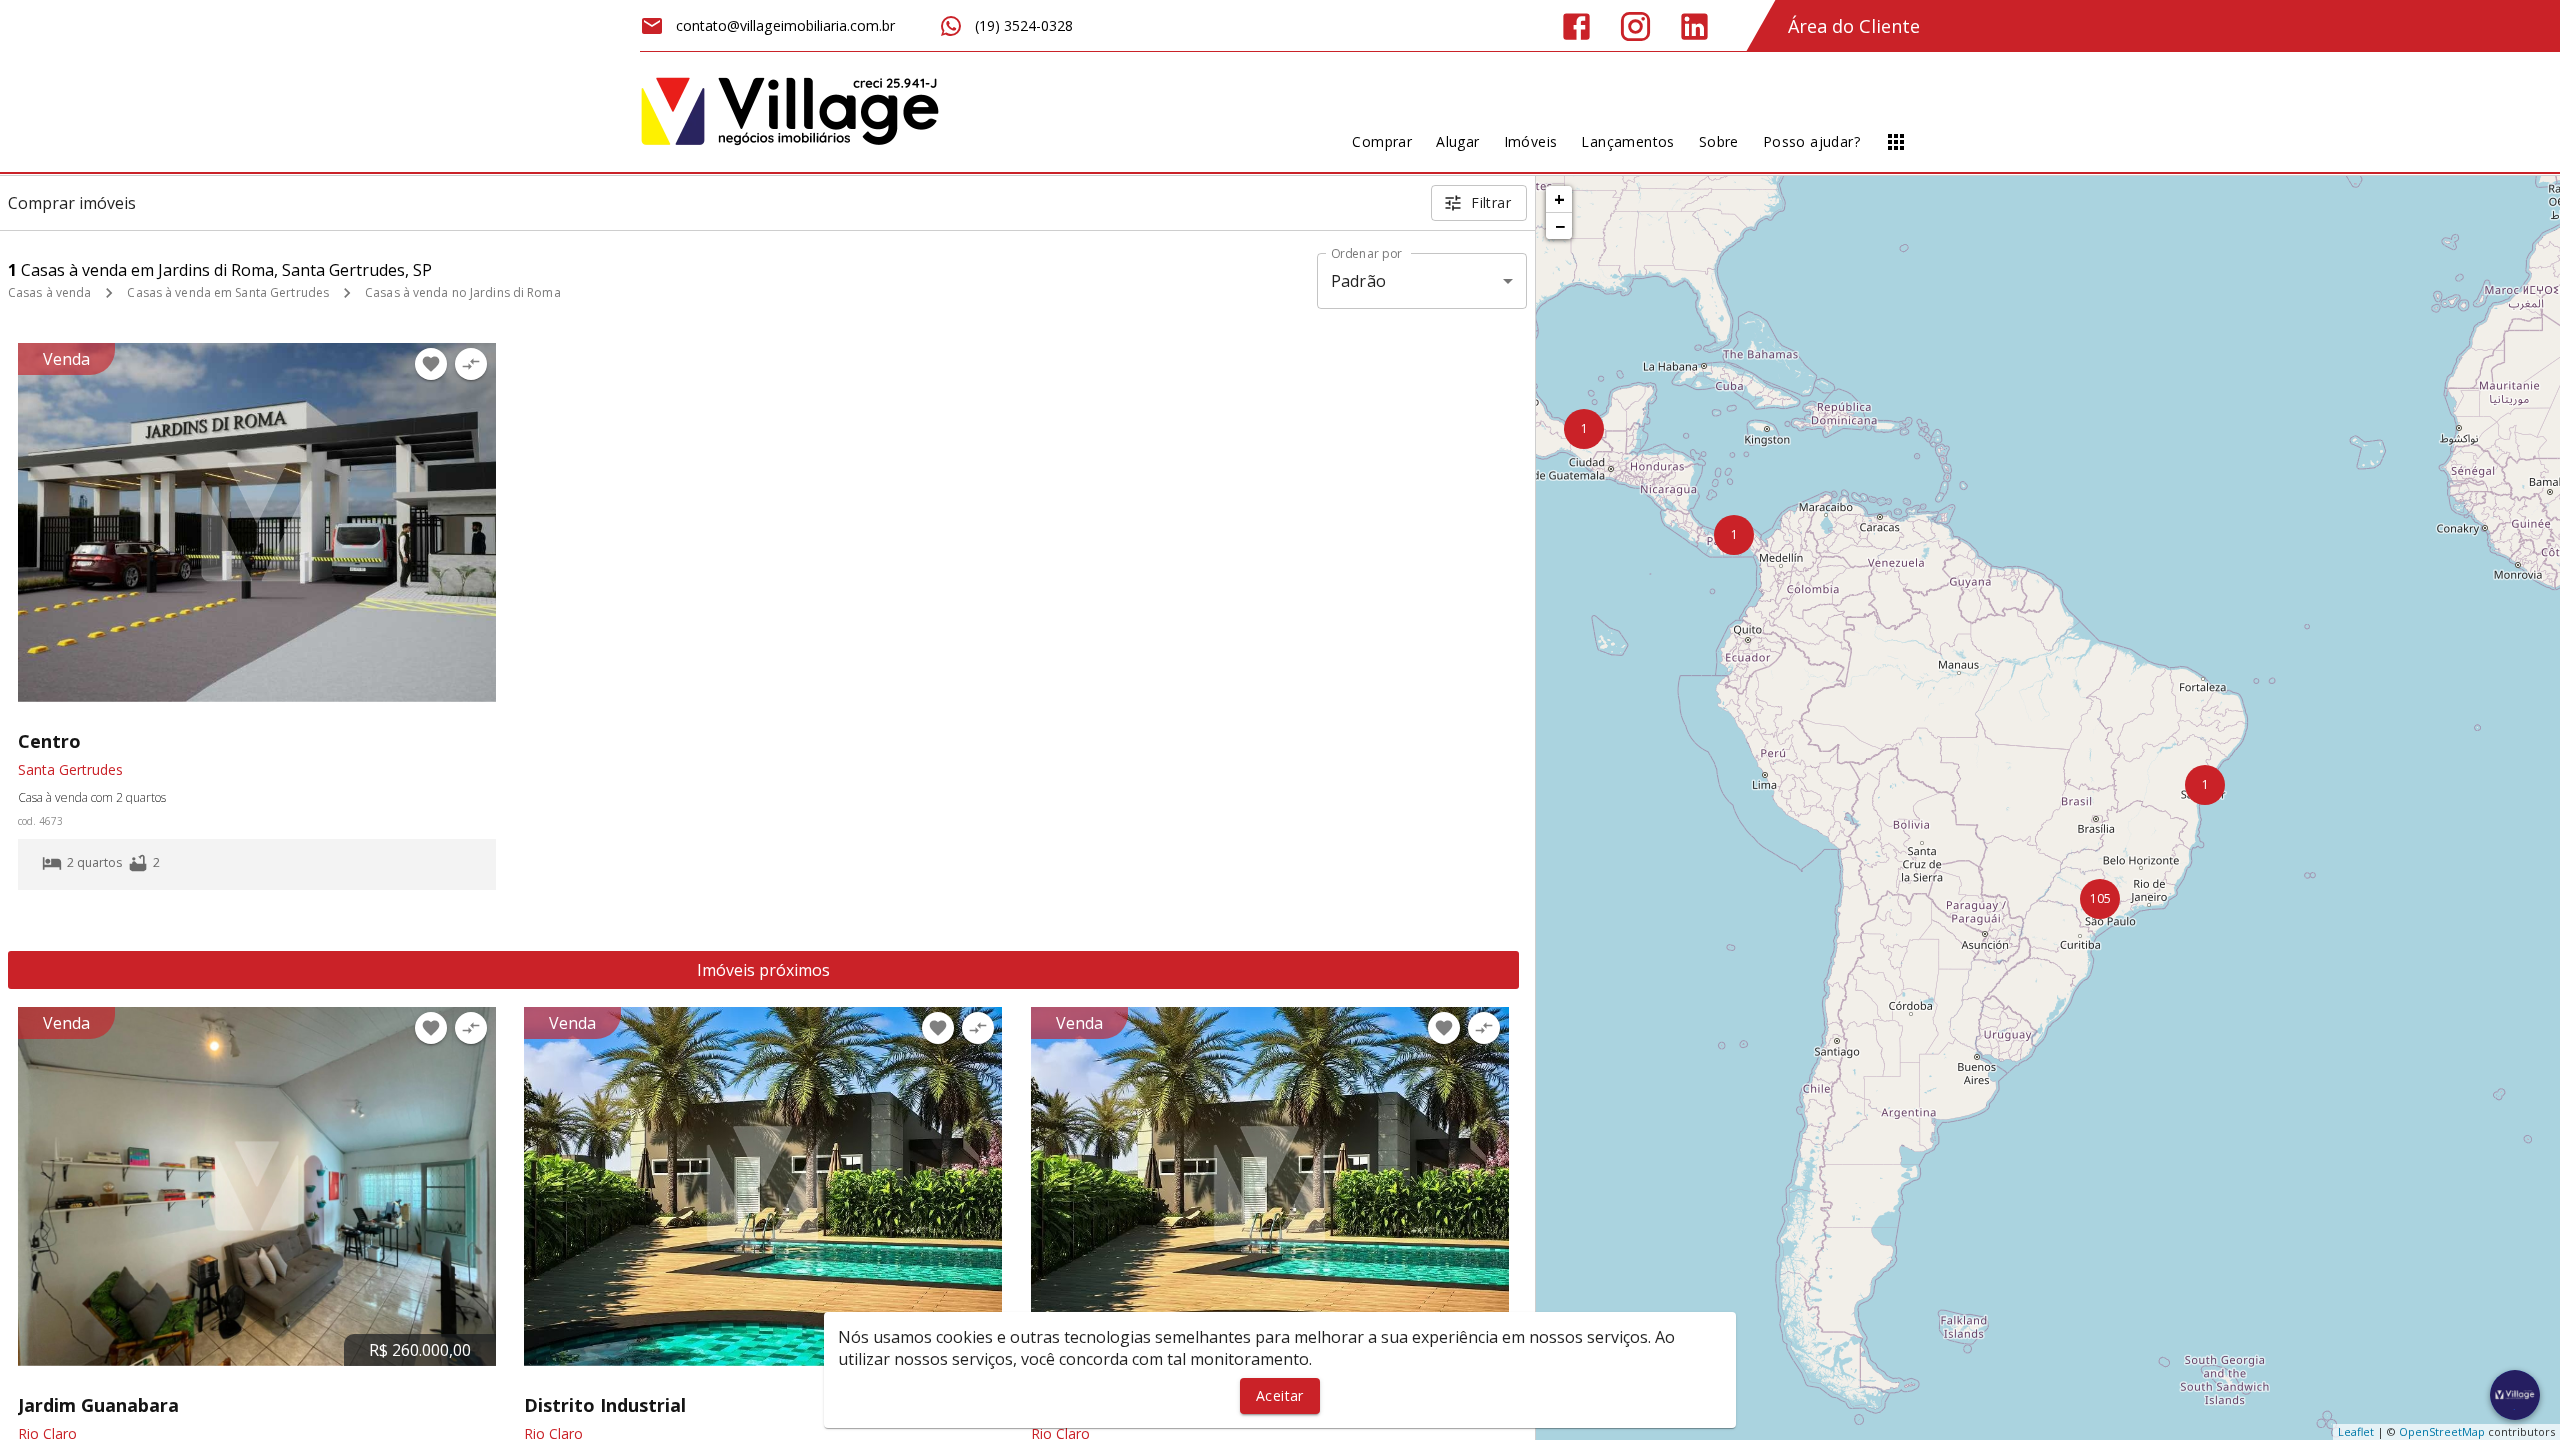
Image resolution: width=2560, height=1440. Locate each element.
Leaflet (2356, 1431)
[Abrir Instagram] (1635, 26)
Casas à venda (49, 292)
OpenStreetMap (2442, 1431)
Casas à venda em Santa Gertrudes (228, 292)
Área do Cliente (1854, 26)
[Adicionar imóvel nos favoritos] (431, 364)
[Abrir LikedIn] (1694, 26)
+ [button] (1559, 199)
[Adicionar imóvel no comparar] (471, 364)
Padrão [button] (1358, 281)
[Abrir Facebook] (1576, 26)
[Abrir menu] (1896, 142)
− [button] (1560, 226)
